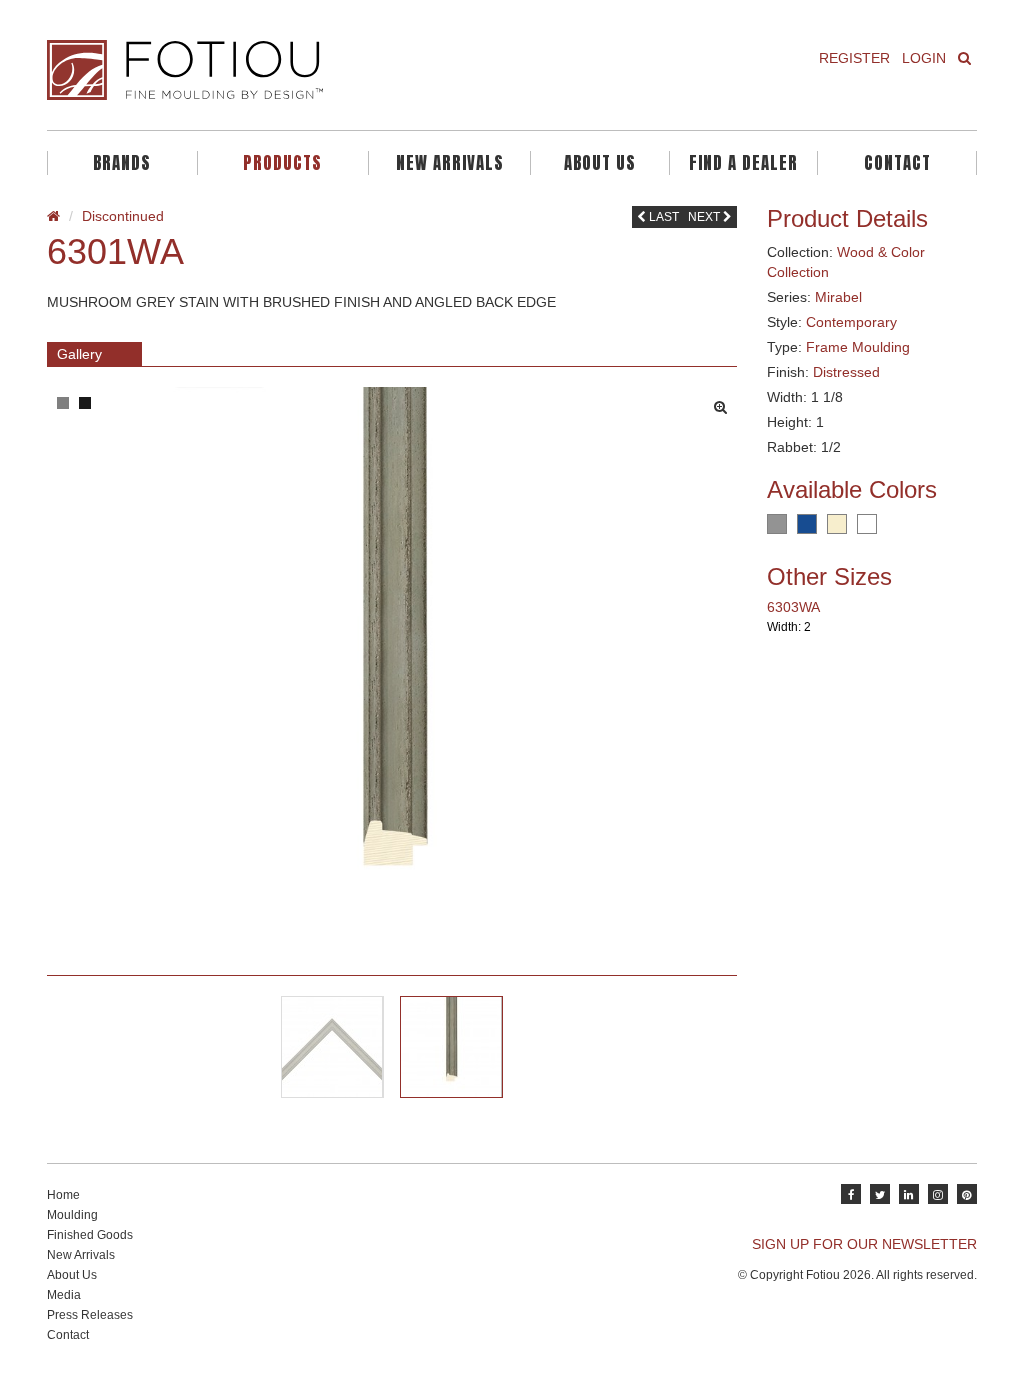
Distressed (846, 372)
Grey (777, 524)
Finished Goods (90, 1235)
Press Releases (90, 1315)
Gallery (79, 354)
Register (854, 58)
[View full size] (725, 402)
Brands (122, 163)
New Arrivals (450, 163)
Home (63, 1195)
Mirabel (838, 297)
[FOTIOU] (272, 70)
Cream (837, 524)
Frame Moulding (858, 347)
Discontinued (123, 216)
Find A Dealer (743, 163)
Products (282, 163)
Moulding (72, 1215)
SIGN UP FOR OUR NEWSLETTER (864, 1244)
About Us (600, 163)
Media (64, 1295)
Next (705, 217)
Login (924, 58)
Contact (897, 163)
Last (662, 217)
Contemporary (851, 322)
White (867, 524)
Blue (807, 524)
